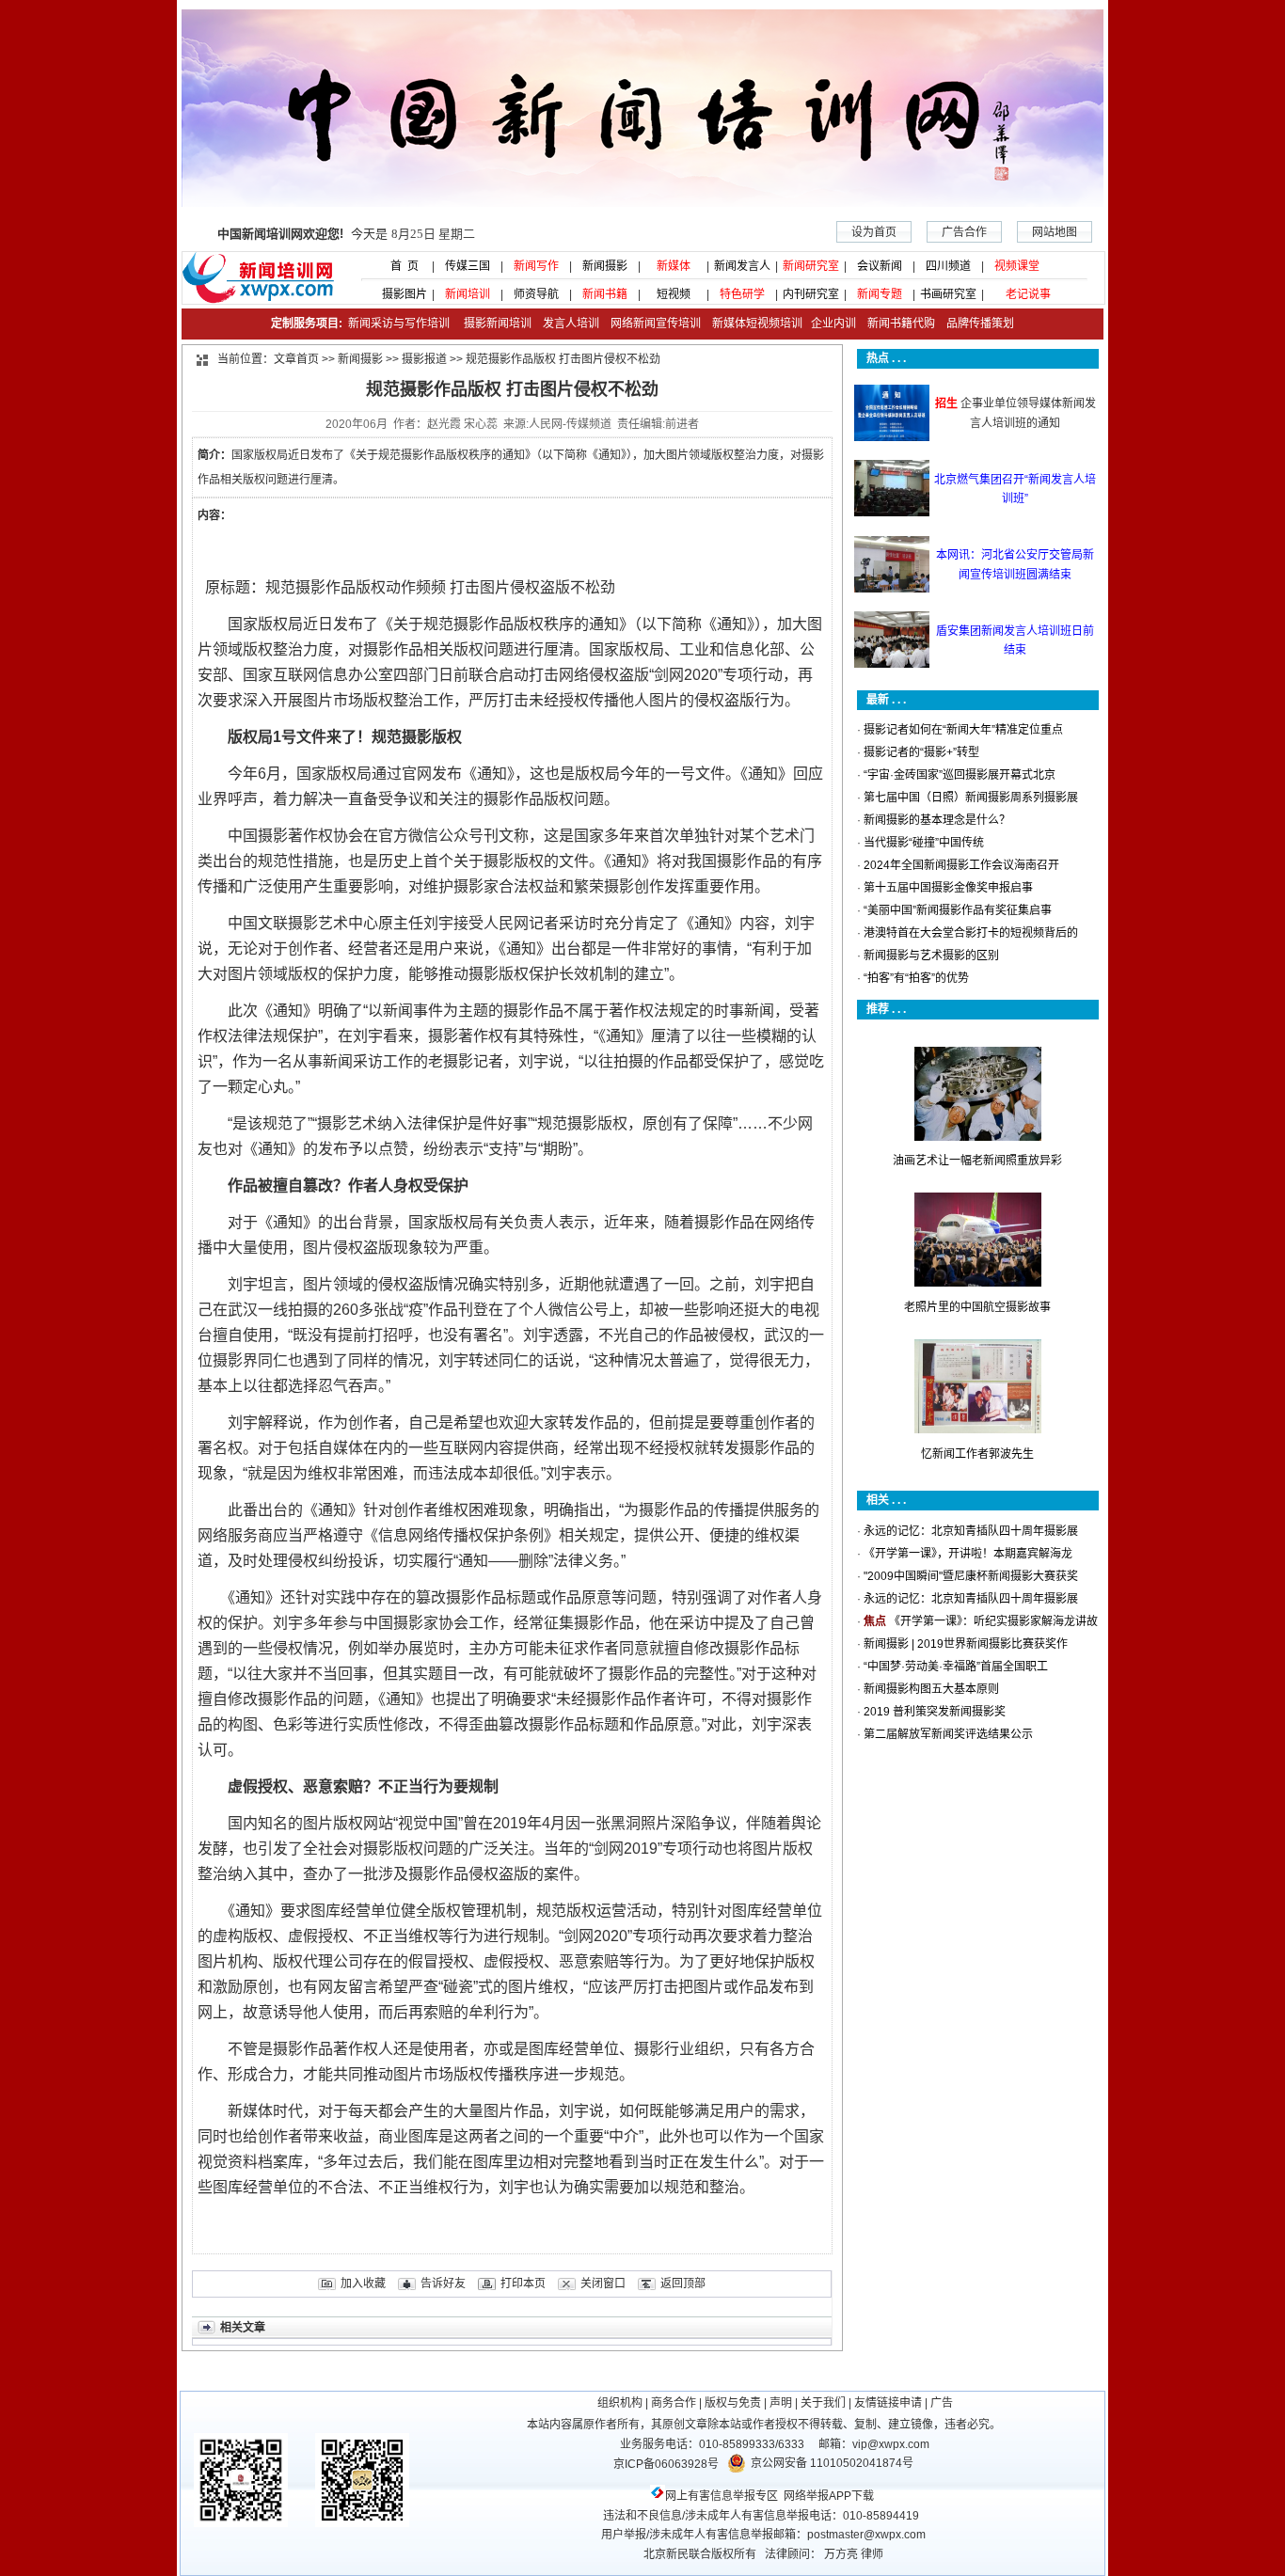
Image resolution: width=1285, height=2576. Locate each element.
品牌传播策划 (976, 324)
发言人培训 (572, 324)
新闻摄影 (605, 266)
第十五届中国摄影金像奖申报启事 (948, 888)
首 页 (399, 266)
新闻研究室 (811, 266)
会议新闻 (880, 266)
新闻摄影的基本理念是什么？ (937, 820)
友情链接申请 (888, 2403)
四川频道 (948, 266)
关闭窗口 (603, 2284)
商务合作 (674, 2403)
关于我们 (823, 2403)
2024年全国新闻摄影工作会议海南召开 (961, 865)
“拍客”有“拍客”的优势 (916, 978)
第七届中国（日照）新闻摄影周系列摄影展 (971, 798)
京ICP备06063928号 (666, 2464)
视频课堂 (1017, 266)
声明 (781, 2403)
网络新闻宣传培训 (656, 324)
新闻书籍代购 (896, 324)
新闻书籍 (605, 294)
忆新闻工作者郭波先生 (977, 1454)
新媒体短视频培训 (757, 324)
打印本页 (523, 2284)
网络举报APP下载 (829, 2496)
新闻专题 (880, 294)
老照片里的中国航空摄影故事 (977, 1307)
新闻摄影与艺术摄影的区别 (931, 956)
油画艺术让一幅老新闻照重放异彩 (977, 1161)
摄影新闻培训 (498, 324)
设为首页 (874, 232)
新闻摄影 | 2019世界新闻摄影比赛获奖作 (966, 1644)
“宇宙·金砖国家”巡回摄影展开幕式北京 (960, 775)
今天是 (346, 234)
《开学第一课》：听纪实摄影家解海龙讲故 (993, 1621)
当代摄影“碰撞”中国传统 (924, 843)
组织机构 (620, 2403)
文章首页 (296, 359)
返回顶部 (683, 2284)
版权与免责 (733, 2403)
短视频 (674, 294)
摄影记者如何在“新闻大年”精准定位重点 (963, 730)
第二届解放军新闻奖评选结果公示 (948, 1734)
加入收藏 (363, 2284)
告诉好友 (443, 2284)
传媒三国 (468, 266)
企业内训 (829, 324)
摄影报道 (424, 359)
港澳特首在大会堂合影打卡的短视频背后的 (971, 933)
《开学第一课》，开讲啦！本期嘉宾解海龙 (968, 1554)
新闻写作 (536, 266)
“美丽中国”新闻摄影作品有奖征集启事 (958, 910)
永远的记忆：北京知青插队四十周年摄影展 (971, 1531)
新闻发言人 (742, 266)
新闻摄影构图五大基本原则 (931, 1689)
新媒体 (674, 266)
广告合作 (964, 232)
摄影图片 (399, 294)
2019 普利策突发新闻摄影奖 (935, 1712)
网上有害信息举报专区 (722, 2496)
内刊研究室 (811, 294)
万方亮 (841, 2554)
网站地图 (1055, 232)
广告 (942, 2403)
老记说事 (1028, 294)
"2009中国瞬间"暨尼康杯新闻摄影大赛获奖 (971, 1576)
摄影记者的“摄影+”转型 (921, 752)
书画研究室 (948, 294)
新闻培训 (468, 294)
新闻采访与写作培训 (397, 324)
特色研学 (742, 294)
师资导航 (536, 294)
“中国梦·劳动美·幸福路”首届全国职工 (956, 1667)
